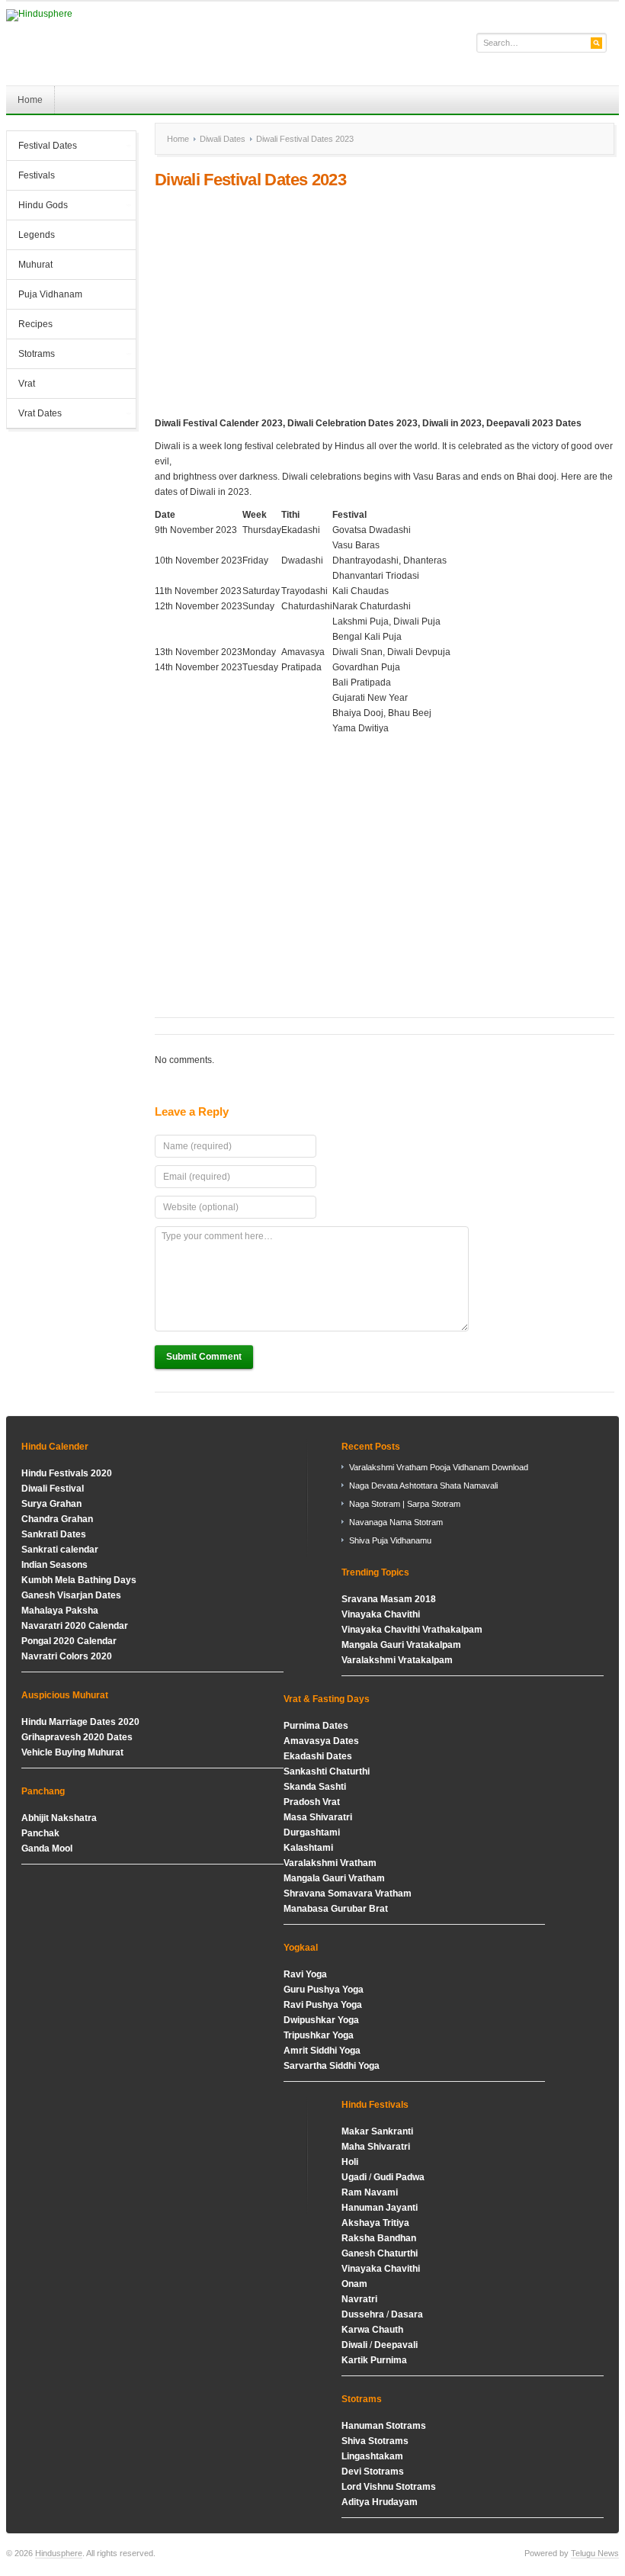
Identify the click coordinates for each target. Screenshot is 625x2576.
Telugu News (595, 2553)
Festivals (37, 175)
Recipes (35, 324)
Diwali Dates (223, 139)
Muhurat (35, 265)
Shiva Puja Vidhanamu (390, 1540)
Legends (37, 235)
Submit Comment (204, 1357)
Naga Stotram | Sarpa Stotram (405, 1504)
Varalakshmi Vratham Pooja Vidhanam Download (439, 1467)
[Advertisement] (385, 303)
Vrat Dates (34, 415)
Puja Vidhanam (50, 294)
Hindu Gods (37, 207)
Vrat (27, 384)
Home (30, 100)
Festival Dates (42, 147)
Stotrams (31, 355)
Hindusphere (59, 2553)
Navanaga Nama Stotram (396, 1522)
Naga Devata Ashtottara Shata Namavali (423, 1486)
